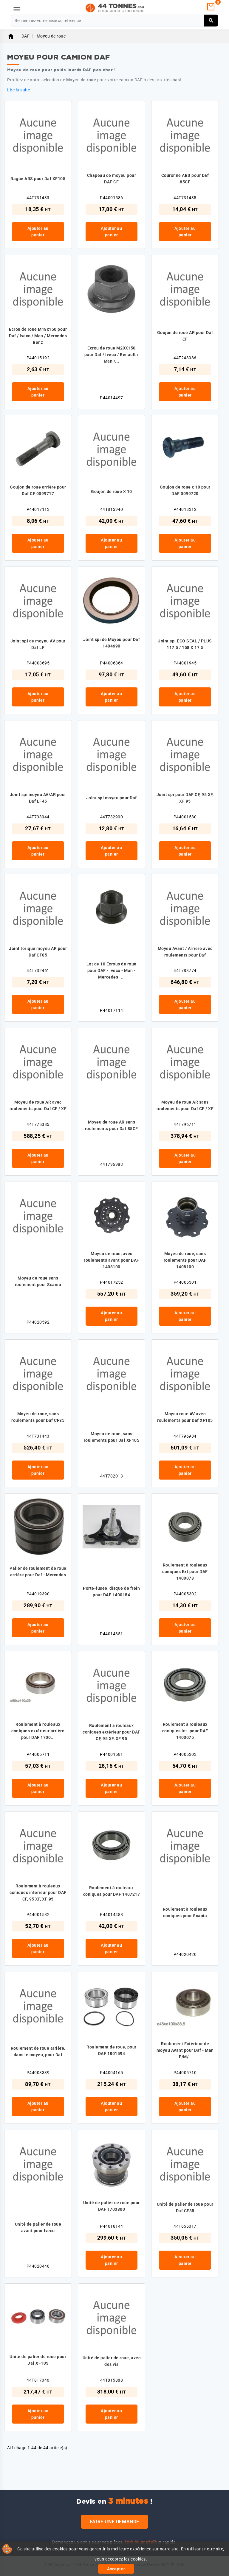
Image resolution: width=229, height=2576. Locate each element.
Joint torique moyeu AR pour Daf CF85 (38, 952)
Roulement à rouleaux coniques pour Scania (185, 1912)
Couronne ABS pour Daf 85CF (185, 179)
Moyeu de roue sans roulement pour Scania (38, 1281)
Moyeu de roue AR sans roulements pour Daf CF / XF (185, 1105)
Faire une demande (114, 2522)
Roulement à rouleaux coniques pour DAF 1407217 (112, 1891)
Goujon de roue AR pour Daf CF (185, 336)
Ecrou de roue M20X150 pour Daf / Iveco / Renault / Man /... (112, 355)
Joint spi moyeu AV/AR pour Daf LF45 (38, 798)
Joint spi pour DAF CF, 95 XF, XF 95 (185, 798)
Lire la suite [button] (19, 90)
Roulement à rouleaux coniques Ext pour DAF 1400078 (185, 1572)
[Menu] (17, 8)
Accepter (116, 2569)
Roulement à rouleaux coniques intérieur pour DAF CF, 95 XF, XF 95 (38, 1892)
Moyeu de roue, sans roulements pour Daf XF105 (112, 1437)
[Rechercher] (211, 21)
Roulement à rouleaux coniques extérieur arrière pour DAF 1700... (38, 1731)
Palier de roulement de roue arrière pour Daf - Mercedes (38, 1572)
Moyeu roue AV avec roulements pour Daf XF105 (185, 1417)
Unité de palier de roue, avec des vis (112, 2361)
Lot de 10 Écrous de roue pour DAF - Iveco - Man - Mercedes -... (112, 971)
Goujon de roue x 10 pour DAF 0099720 (185, 490)
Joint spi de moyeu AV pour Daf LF (38, 644)
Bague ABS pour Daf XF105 (38, 179)
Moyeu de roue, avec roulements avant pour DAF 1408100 (112, 1260)
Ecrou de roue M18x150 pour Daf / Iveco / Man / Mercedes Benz (38, 336)
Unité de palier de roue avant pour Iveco (38, 2227)
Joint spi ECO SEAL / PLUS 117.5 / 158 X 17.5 (185, 644)
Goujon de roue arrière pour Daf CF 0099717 (38, 490)
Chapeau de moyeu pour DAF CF (112, 179)
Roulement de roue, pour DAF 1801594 (112, 2050)
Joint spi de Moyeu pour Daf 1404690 (112, 643)
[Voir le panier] (211, 7)
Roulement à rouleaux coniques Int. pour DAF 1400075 (185, 1731)
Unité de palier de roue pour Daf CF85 (185, 2207)
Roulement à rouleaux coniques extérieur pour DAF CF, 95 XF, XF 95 (112, 1732)
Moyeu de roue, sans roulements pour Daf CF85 (38, 1417)
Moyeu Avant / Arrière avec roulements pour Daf (185, 952)
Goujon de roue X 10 (112, 492)
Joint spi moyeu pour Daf (112, 798)
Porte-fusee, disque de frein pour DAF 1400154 (111, 1592)
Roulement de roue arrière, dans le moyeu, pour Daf (38, 2051)
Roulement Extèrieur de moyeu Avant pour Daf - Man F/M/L (185, 2050)
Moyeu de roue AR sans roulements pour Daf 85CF (112, 1125)
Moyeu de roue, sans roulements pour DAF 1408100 (185, 1260)
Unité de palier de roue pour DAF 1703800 (112, 2206)
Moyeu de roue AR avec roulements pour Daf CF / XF (38, 1105)
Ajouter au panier (38, 232)
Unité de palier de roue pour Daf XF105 (38, 2360)
